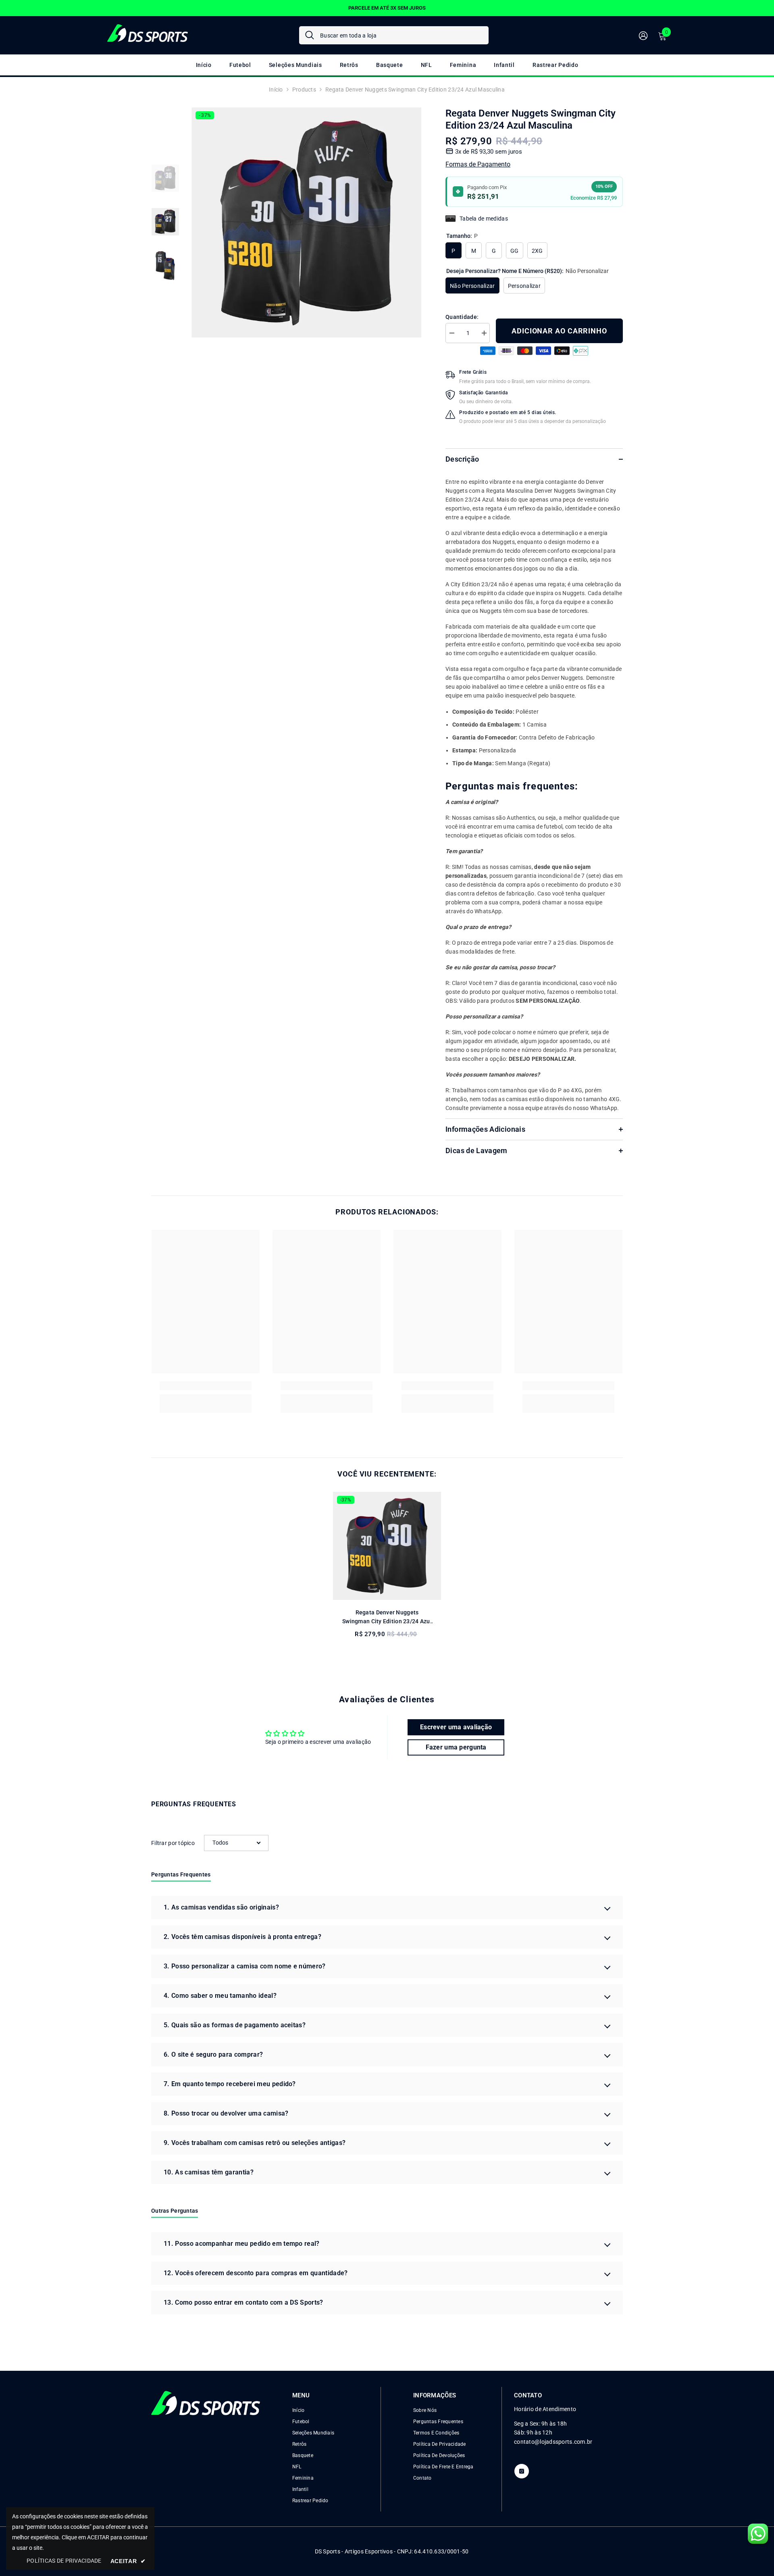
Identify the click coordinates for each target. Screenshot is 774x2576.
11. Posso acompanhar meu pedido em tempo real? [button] (242, 2244)
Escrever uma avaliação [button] (456, 1727)
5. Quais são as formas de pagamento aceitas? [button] (235, 2025)
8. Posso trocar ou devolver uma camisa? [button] (226, 2113)
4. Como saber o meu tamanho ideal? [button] (220, 1996)
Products (304, 90)
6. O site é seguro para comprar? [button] (213, 2054)
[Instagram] (522, 2471)
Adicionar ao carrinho (559, 331)
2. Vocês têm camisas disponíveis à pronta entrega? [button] (242, 1937)
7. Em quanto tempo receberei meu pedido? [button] (230, 2084)
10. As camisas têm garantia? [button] (209, 2172)
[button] (236, 1843)
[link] (206, 1386)
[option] (387, 8)
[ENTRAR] (643, 35)
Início (276, 90)
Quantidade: (462, 317)
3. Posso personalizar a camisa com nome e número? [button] (245, 1966)
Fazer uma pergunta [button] (456, 1747)
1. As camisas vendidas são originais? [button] (221, 1907)
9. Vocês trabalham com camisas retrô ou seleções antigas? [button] (255, 2143)
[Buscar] (394, 35)
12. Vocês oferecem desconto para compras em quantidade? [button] (256, 2273)
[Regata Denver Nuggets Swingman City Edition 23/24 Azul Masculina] (387, 1546)
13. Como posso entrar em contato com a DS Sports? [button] (243, 2302)
